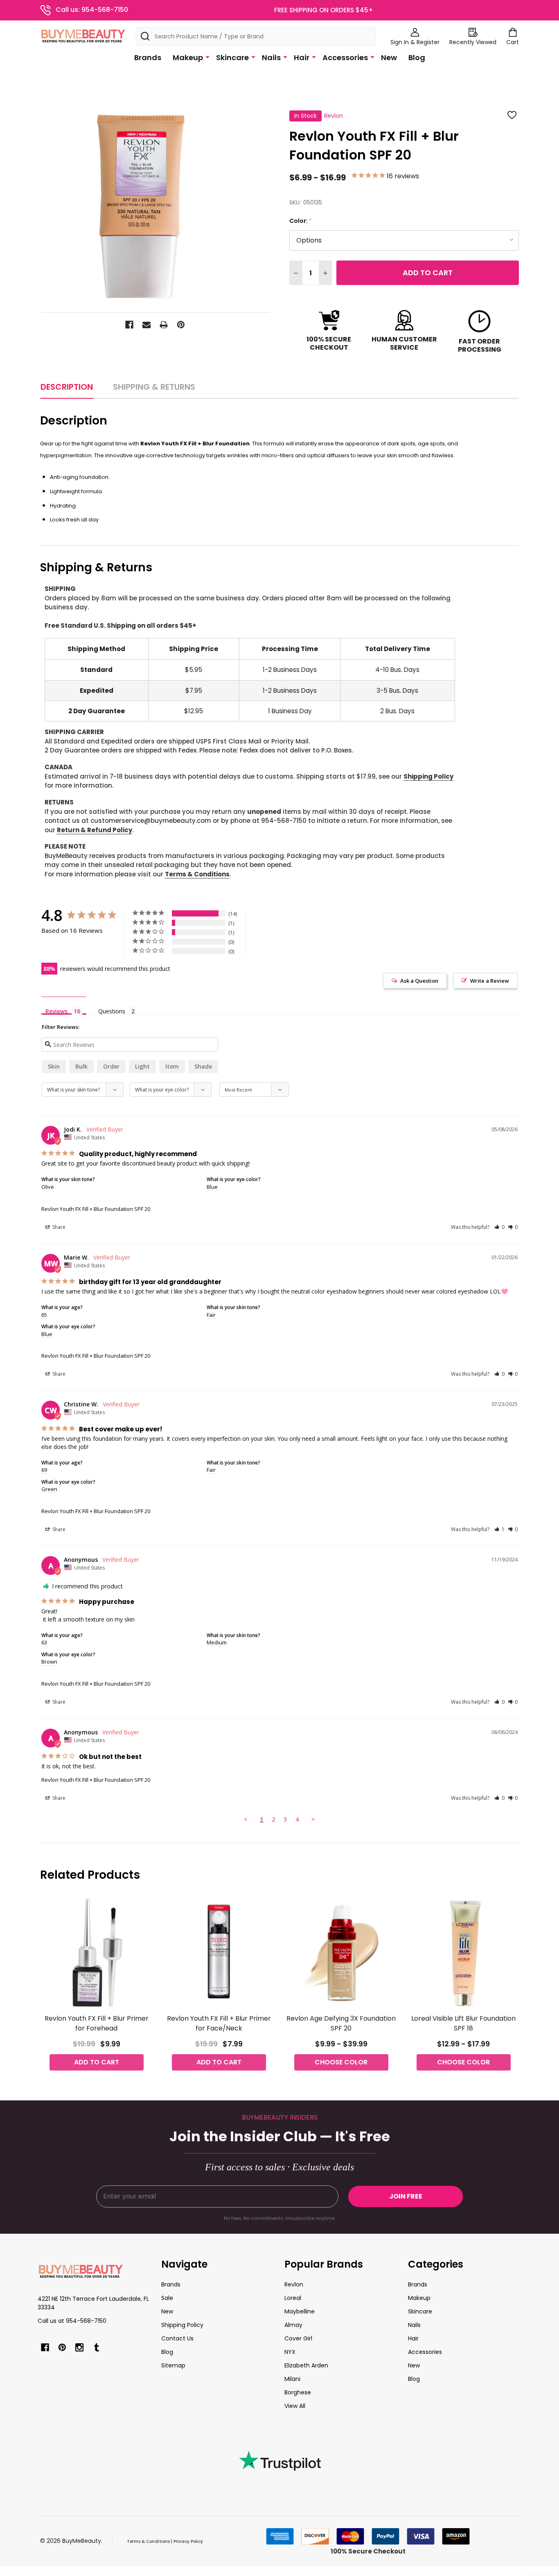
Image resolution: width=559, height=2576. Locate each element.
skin (54, 1066)
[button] (499, 1227)
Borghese (298, 2392)
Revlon (294, 2284)
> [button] (313, 1819)
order (111, 1066)
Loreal (293, 2298)
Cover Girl (298, 2338)
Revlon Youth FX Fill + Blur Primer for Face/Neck (219, 2023)
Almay (293, 2325)
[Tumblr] (97, 2347)
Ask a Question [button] (419, 981)
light (142, 1066)
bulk (81, 1066)
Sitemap (173, 2365)
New (389, 57)
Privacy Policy (188, 2541)
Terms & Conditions (197, 874)
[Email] (147, 325)
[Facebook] (129, 325)
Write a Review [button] (490, 981)
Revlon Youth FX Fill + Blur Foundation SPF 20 (96, 1209)
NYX (290, 2352)
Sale (167, 2298)
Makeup (188, 57)
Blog (417, 57)
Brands (148, 57)
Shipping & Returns (154, 387)
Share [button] (58, 1227)
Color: (301, 221)
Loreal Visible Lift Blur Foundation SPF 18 (463, 2023)
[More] (207, 57)
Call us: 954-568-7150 (92, 10)
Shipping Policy (428, 776)
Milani (292, 2379)
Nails (271, 57)
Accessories (345, 57)
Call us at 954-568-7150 (72, 2321)
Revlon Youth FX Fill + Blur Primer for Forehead (97, 2023)
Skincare (232, 57)
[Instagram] (79, 2347)
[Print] (164, 325)
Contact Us (177, 2338)
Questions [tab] (112, 1011)
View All (295, 2406)
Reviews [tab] (56, 1011)
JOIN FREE (406, 2196)
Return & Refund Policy (95, 830)
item (172, 1066)
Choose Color (341, 2062)
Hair (302, 57)
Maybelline (300, 2311)
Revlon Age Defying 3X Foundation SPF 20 (341, 2023)
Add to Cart (428, 273)
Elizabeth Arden (306, 2365)
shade (203, 1066)
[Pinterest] (181, 325)
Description (67, 387)
